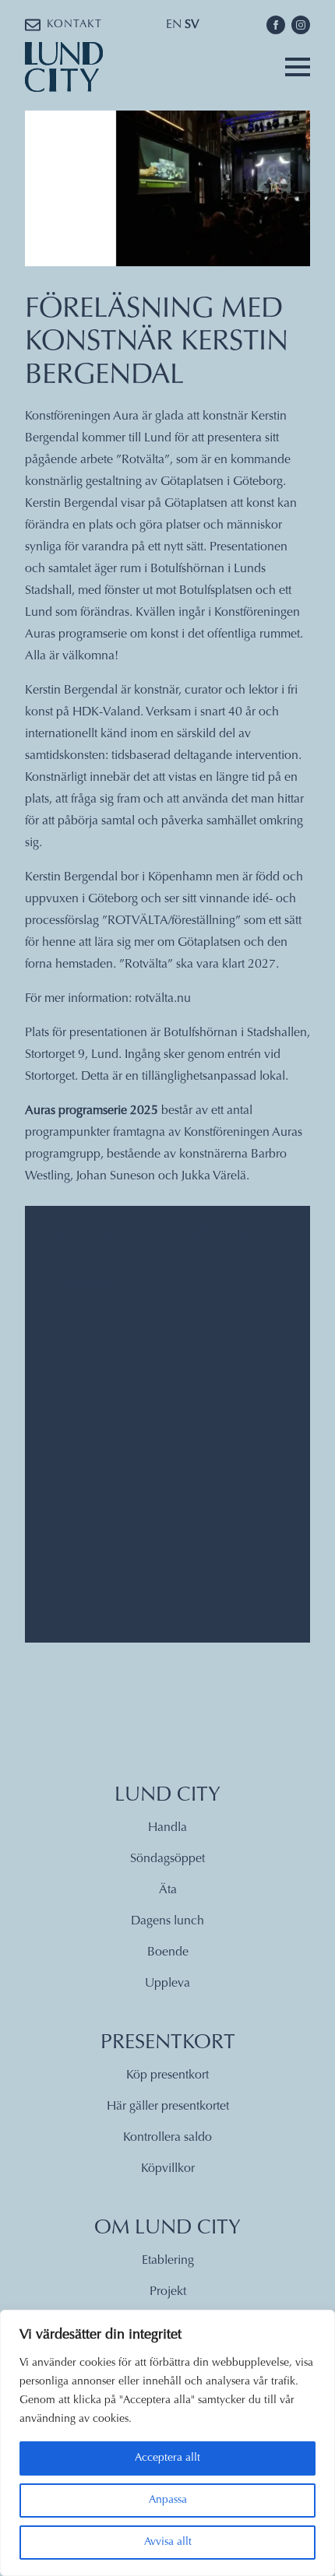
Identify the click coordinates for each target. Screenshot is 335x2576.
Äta (168, 1890)
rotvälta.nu (163, 999)
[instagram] (301, 25)
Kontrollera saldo (167, 2138)
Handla (167, 1828)
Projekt (168, 2292)
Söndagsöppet (167, 1859)
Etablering (168, 2261)
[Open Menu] (298, 67)
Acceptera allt (167, 2458)
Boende (168, 1952)
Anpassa (168, 2500)
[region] (167, 2443)
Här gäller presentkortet (168, 2107)
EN (174, 25)
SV (192, 25)
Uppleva (167, 1984)
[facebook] (276, 25)
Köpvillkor (168, 2169)
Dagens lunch (167, 1921)
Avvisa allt (168, 2543)
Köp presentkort (167, 2075)
